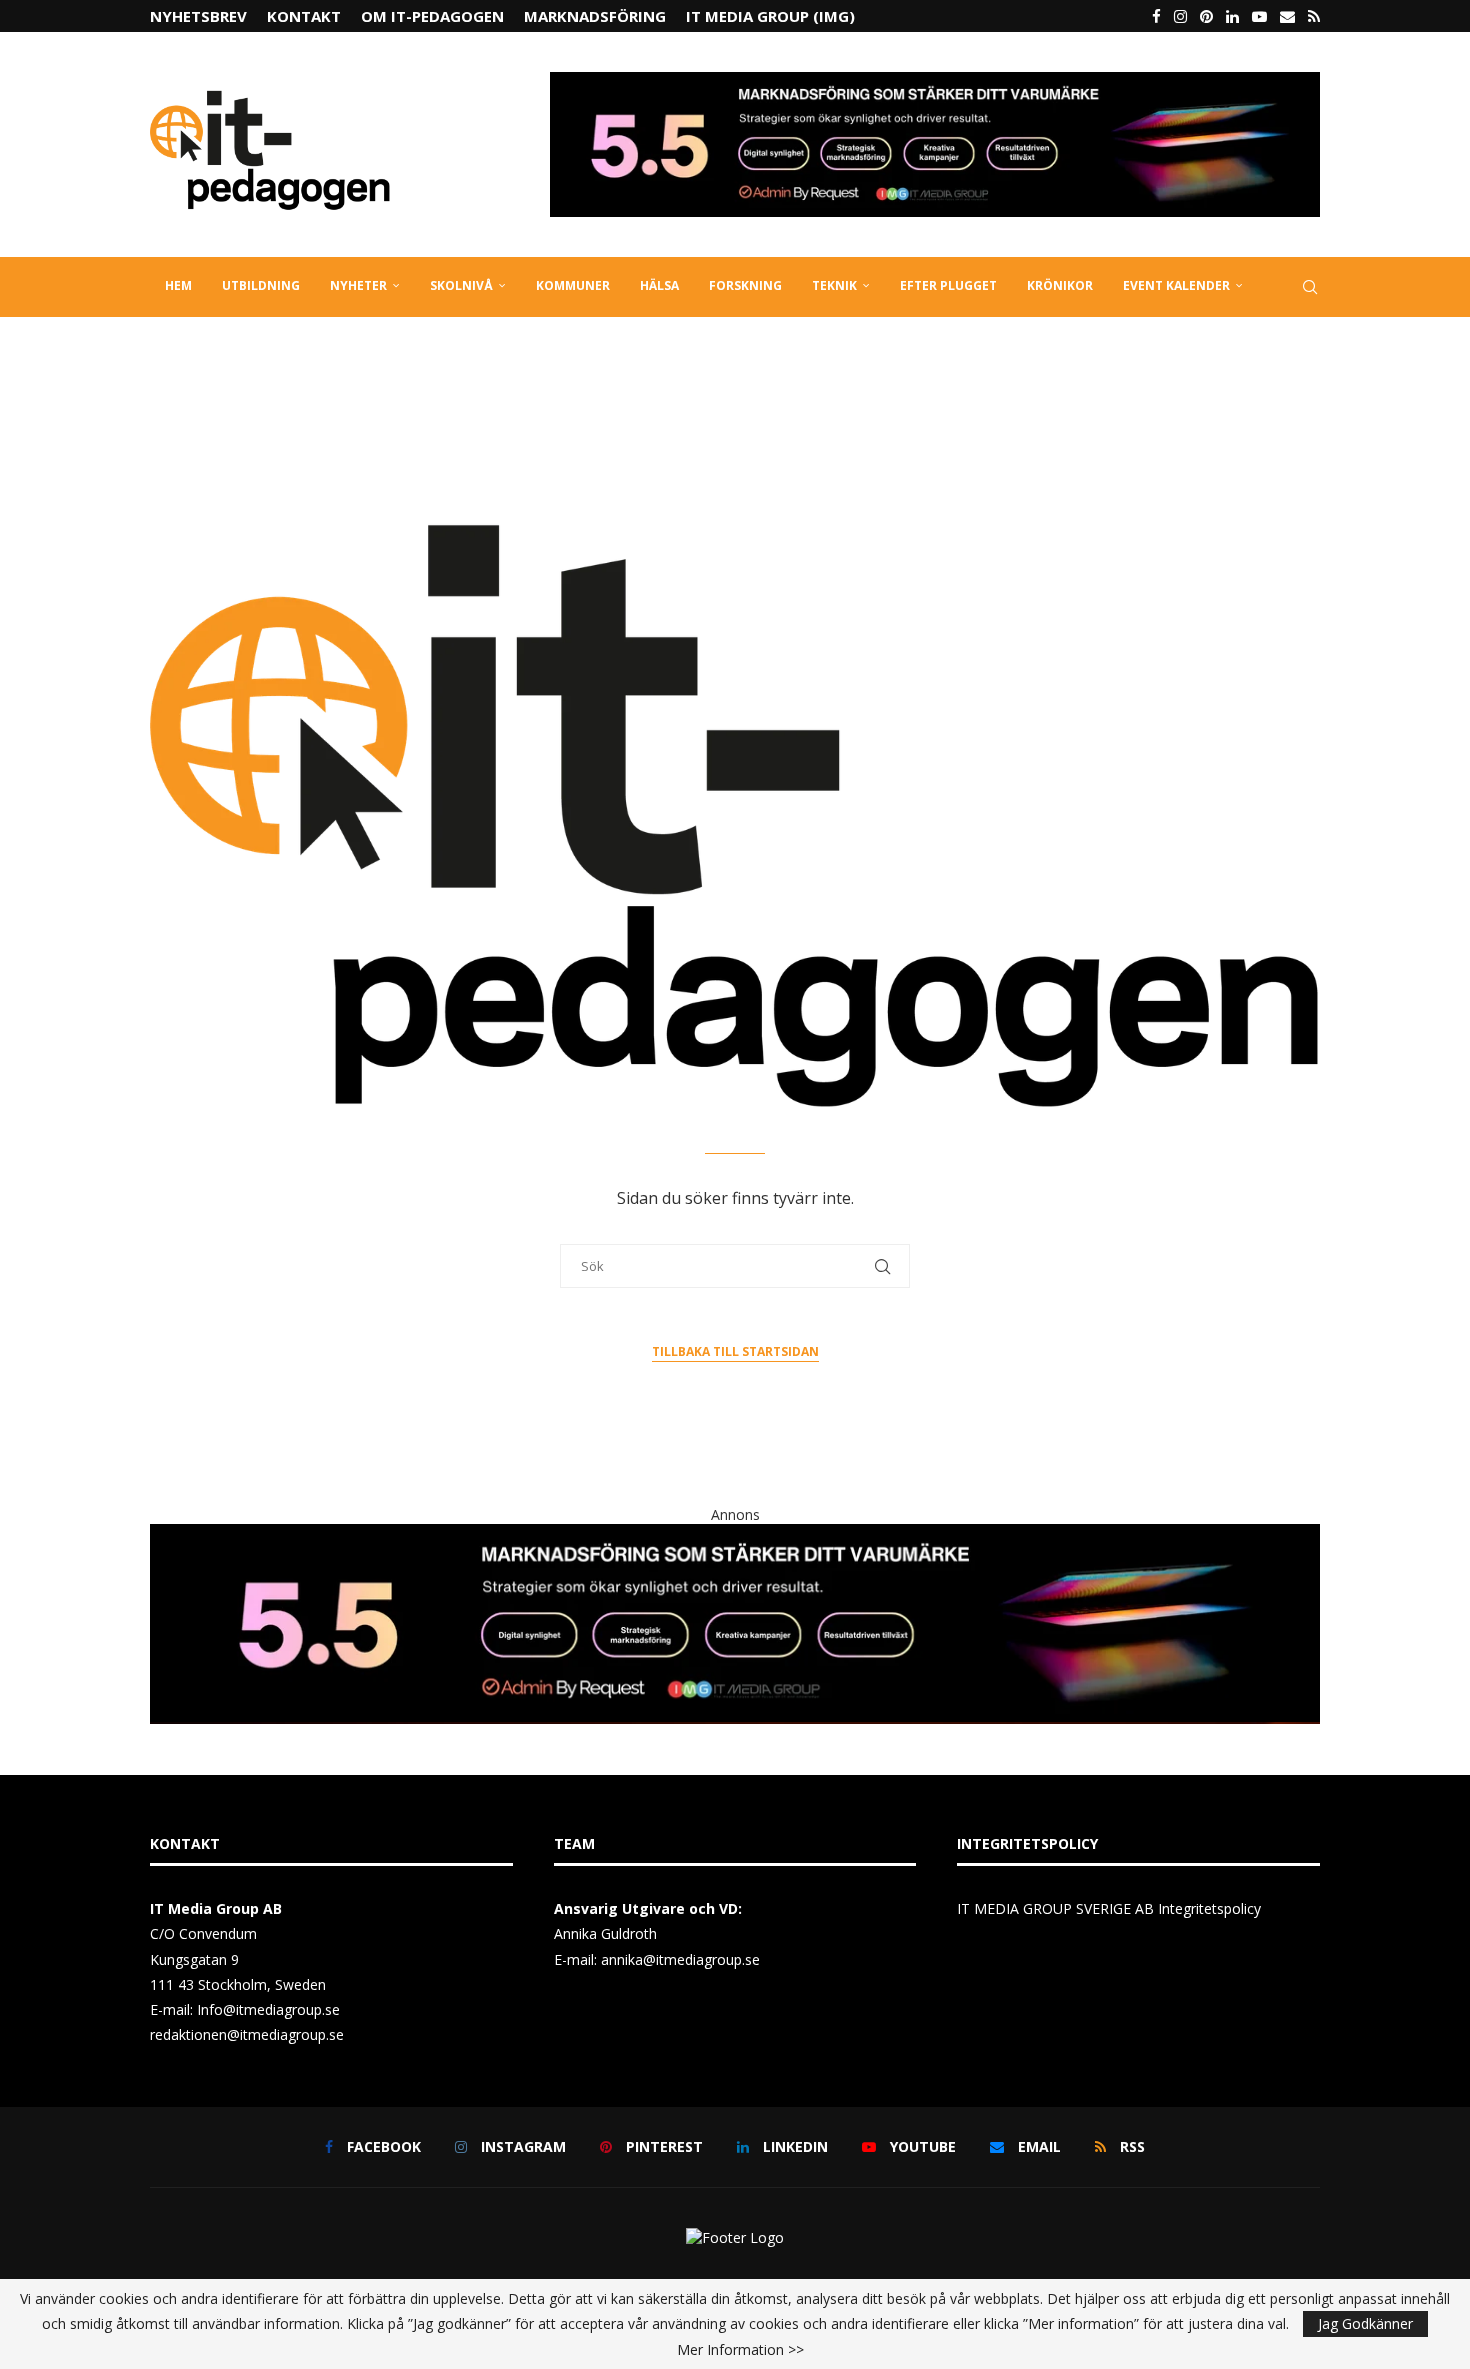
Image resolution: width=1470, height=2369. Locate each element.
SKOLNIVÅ (461, 285)
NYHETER (358, 285)
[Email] (1287, 16)
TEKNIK (834, 285)
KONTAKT (304, 16)
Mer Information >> (740, 2350)
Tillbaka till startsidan (735, 1351)
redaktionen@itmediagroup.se (247, 2034)
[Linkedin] (1232, 16)
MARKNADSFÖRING (595, 16)
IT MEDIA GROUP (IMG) (770, 16)
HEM (178, 285)
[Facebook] (1156, 16)
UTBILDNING (261, 285)
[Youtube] (1259, 16)
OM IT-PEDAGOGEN (432, 16)
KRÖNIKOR (1060, 285)
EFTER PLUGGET (948, 285)
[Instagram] (1180, 16)
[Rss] (1314, 16)
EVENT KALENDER (1176, 285)
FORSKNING (745, 285)
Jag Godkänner (1365, 2323)
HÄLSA (659, 285)
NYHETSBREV (198, 16)
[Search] (1310, 287)
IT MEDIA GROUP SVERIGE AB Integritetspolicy (1109, 1908)
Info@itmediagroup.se (268, 2009)
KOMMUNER (573, 285)
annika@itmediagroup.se (680, 1959)
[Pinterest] (1206, 16)
